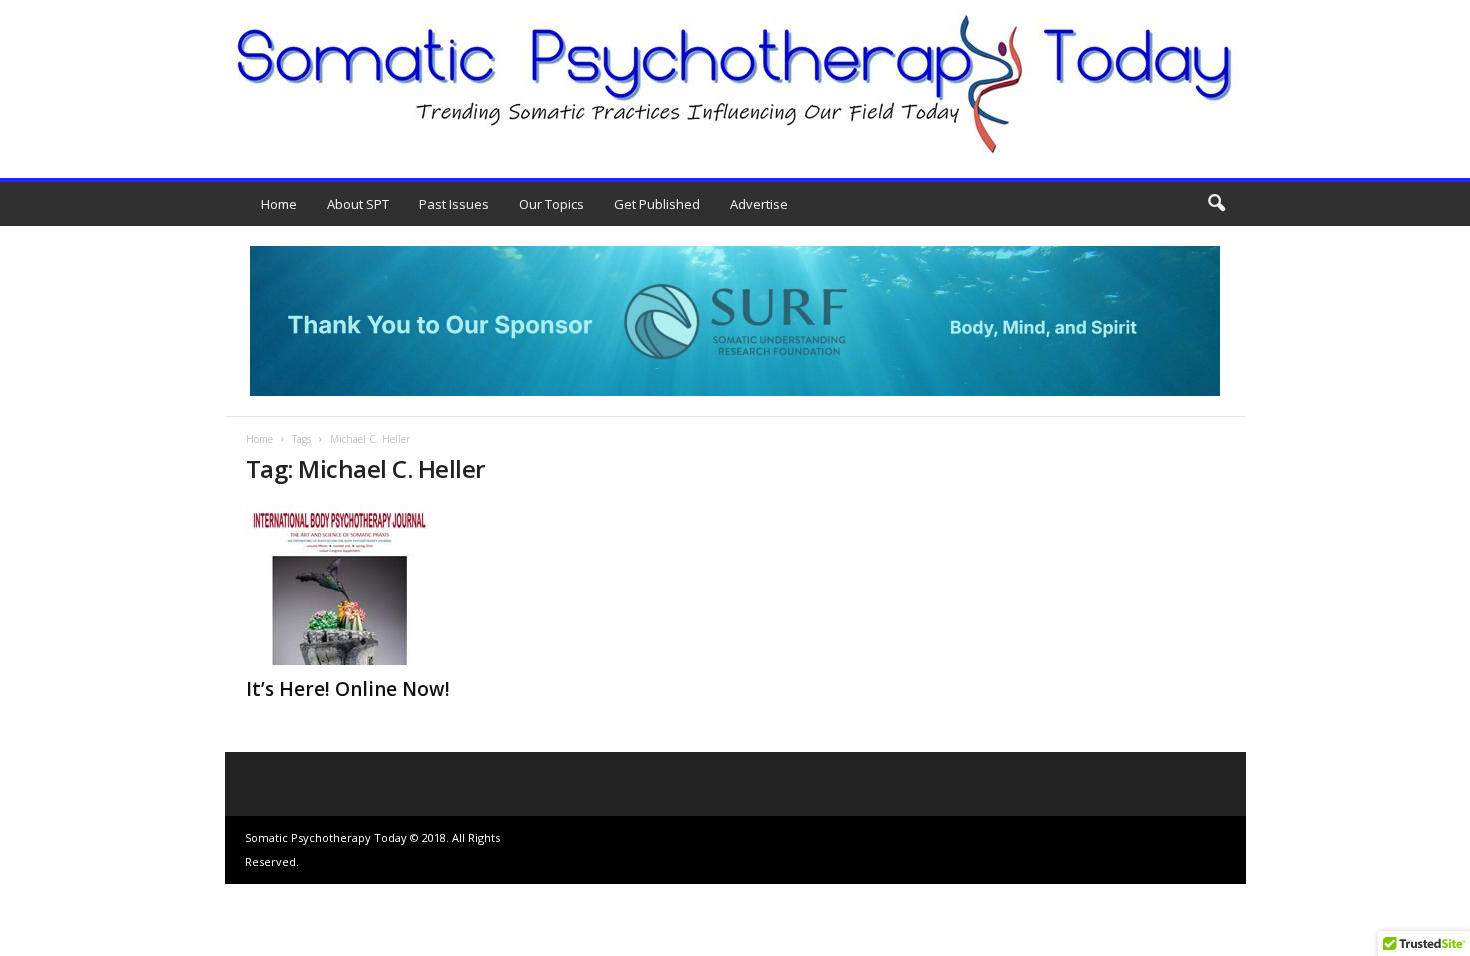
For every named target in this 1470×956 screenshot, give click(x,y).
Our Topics (551, 204)
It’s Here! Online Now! (348, 689)
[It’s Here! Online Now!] (396, 585)
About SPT (358, 204)
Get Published (657, 204)
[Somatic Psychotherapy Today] (735, 84)
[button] (1216, 204)
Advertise (759, 204)
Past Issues (454, 204)
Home (279, 204)
